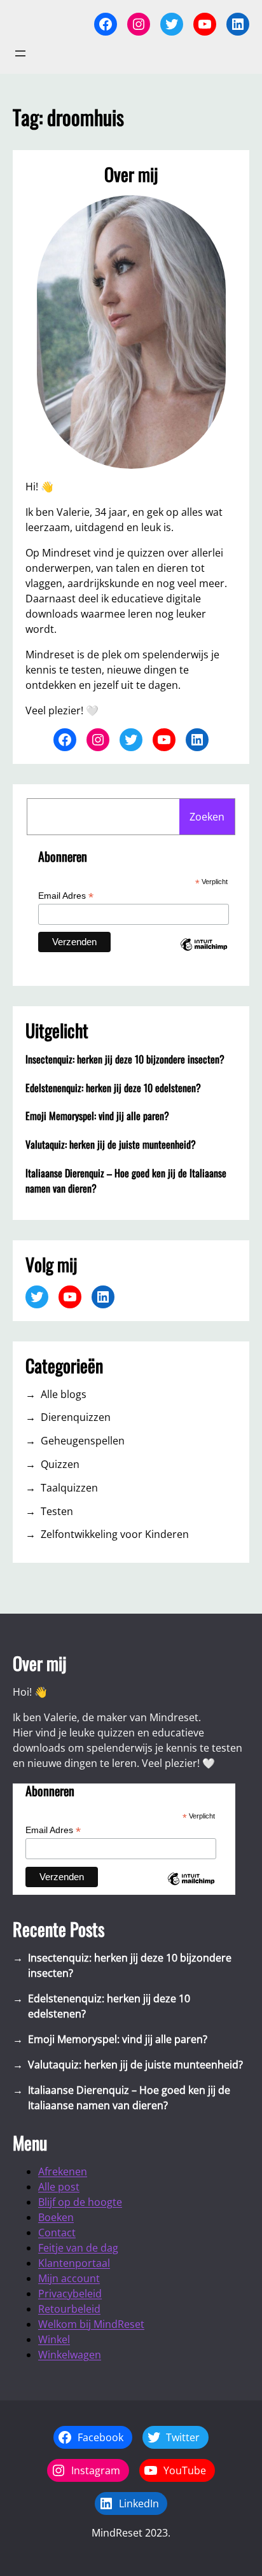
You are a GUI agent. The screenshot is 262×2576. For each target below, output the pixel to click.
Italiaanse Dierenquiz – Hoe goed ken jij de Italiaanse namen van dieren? (126, 1181)
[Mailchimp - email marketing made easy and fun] (203, 955)
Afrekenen (63, 2171)
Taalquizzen (69, 1488)
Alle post (59, 2187)
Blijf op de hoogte (80, 2202)
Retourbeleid (69, 2309)
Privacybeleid (70, 2294)
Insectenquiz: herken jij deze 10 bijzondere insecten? (125, 1059)
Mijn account (69, 2278)
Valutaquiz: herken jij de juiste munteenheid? (111, 1144)
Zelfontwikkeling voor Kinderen (115, 1534)
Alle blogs (64, 1394)
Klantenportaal (74, 2263)
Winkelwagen (70, 2355)
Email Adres (66, 896)
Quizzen (60, 1464)
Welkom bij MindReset (91, 2324)
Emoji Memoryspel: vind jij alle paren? (97, 1116)
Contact (57, 2233)
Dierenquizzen (76, 1417)
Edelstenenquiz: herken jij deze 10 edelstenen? (113, 1088)
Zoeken (207, 817)
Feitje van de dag (78, 2248)
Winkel (54, 2339)
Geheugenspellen (83, 1441)
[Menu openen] (20, 53)
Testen (57, 1511)
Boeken (56, 2217)
